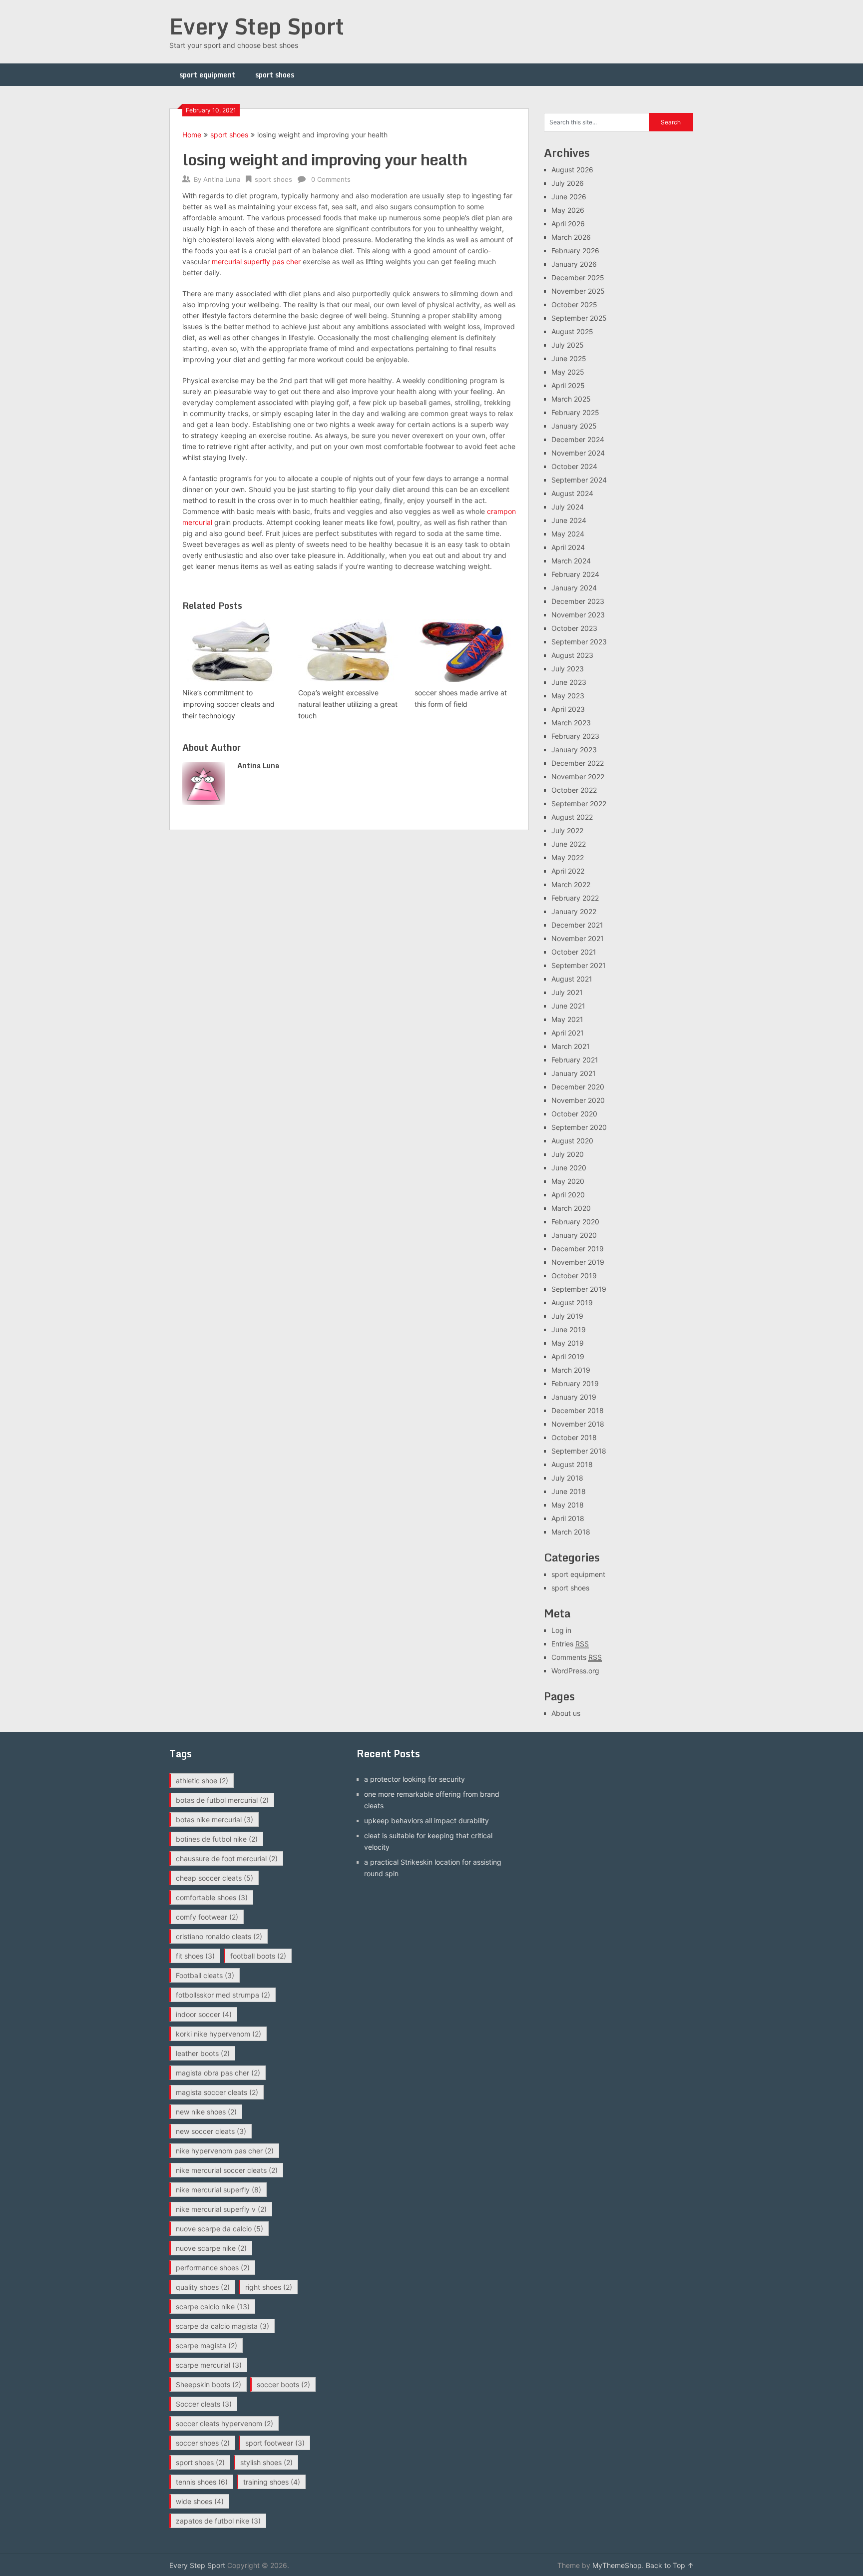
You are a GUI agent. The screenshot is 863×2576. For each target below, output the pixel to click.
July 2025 (568, 345)
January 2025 (574, 426)
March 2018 (571, 1532)
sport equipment (207, 75)
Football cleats (205, 1975)
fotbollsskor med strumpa (223, 1995)
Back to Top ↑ (670, 2565)
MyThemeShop (617, 2565)
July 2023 (568, 669)
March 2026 (571, 237)
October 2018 (574, 1437)
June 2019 (569, 1329)
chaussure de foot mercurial (227, 1858)
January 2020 (574, 1235)
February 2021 (575, 1060)
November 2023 (578, 615)
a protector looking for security (415, 1779)
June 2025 (569, 358)
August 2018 (572, 1464)
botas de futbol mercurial (222, 1800)
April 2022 (568, 871)
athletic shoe (202, 1781)
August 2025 (572, 331)
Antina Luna (222, 179)
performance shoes (213, 2268)
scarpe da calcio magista (222, 2326)
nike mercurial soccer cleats (227, 2170)
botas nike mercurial (215, 1819)
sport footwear (275, 2443)
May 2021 (567, 1019)
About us (566, 1713)
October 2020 (574, 1114)
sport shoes (275, 75)
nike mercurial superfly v (221, 2209)
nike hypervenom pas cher (225, 2151)
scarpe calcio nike (213, 2307)
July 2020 (568, 1154)
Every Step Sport (257, 26)
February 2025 (575, 412)
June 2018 (569, 1491)
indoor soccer (204, 2014)
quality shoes (203, 2287)
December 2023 (578, 601)
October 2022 (574, 790)
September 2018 (579, 1451)
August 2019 (572, 1302)
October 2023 (574, 628)
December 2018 (578, 1410)
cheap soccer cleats (215, 1878)
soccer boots (283, 2384)
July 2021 (567, 992)
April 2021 (568, 1033)
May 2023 (568, 696)
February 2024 (575, 574)
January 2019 (574, 1397)
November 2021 (578, 938)
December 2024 (578, 439)
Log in (561, 1630)
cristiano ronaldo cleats (219, 1936)
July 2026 (568, 183)
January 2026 (574, 264)
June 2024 (569, 520)
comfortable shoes (212, 1897)
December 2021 (577, 925)
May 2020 (568, 1181)
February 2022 (575, 898)
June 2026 (569, 197)
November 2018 (578, 1424)
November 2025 (578, 291)
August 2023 (572, 655)
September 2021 (579, 965)
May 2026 (568, 210)
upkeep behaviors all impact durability (427, 1820)
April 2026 (568, 224)
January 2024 (574, 588)
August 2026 (572, 170)
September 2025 (579, 318)
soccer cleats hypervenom (224, 2423)
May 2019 (568, 1343)
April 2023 (568, 709)
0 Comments (331, 179)
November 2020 (578, 1100)
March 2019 (571, 1370)
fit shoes (195, 1956)
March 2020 (571, 1208)
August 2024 (572, 493)
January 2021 (574, 1073)
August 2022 (572, 817)
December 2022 (578, 763)
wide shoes (200, 2501)
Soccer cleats (204, 2404)
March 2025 (571, 399)
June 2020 (569, 1168)
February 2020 (575, 1222)
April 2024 (568, 547)
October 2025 (574, 304)
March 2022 (571, 884)
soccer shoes (203, 2443)
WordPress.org (575, 1671)
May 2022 (568, 857)
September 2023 (579, 642)
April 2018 (568, 1518)
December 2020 (578, 1087)
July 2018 (567, 1478)
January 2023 (574, 750)
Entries (570, 1644)
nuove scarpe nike (211, 2248)
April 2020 (568, 1195)
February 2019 (575, 1383)
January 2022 (574, 911)
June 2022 (569, 844)
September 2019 (579, 1289)
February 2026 (575, 251)
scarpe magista (207, 2345)
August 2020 (572, 1141)
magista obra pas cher (218, 2073)
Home (192, 135)
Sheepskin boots (209, 2384)
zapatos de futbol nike (218, 2521)
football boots (258, 1956)
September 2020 (579, 1127)
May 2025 (568, 372)
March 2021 (571, 1046)
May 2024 (568, 534)
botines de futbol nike (217, 1839)
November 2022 (578, 776)
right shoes (269, 2287)
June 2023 (569, 682)
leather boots (203, 2053)
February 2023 (575, 736)
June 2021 (568, 1006)
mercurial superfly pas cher (256, 261)
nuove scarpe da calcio (219, 2229)
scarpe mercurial (209, 2365)
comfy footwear (207, 1917)
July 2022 (567, 830)
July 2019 (567, 1316)
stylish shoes (266, 2462)
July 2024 (568, 507)
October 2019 (574, 1276)
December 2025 (578, 277)
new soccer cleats (211, 2131)
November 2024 (578, 453)
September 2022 (579, 803)
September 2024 (579, 480)
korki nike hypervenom (218, 2034)
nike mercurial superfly (218, 2190)
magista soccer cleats (217, 2092)
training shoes (272, 2482)
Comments (577, 1657)
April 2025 (568, 385)
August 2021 (572, 979)
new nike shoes (206, 2112)
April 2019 (568, 1356)
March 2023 (571, 723)
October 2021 (574, 952)
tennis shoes (202, 2482)
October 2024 (574, 466)
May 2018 (568, 1505)
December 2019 (578, 1249)
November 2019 (578, 1262)
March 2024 (571, 561)
